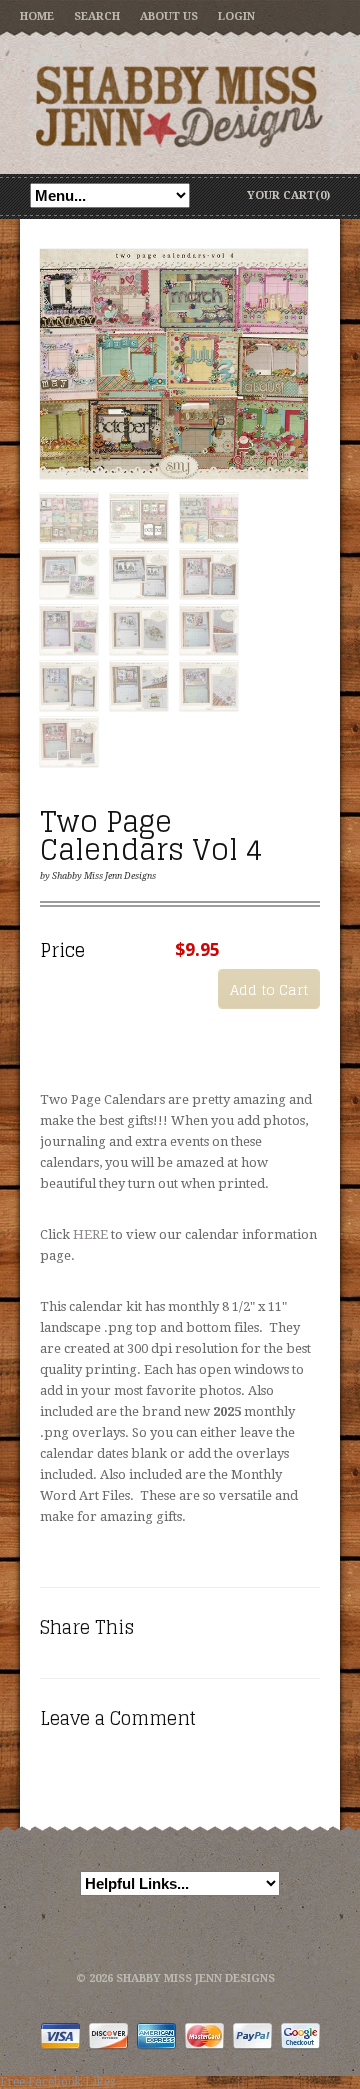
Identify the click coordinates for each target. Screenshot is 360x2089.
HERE (90, 1234)
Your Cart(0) (288, 195)
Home (37, 16)
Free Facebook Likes (57, 2082)
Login (236, 16)
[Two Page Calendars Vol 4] (174, 365)
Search (97, 16)
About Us (169, 16)
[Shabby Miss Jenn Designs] (180, 106)
